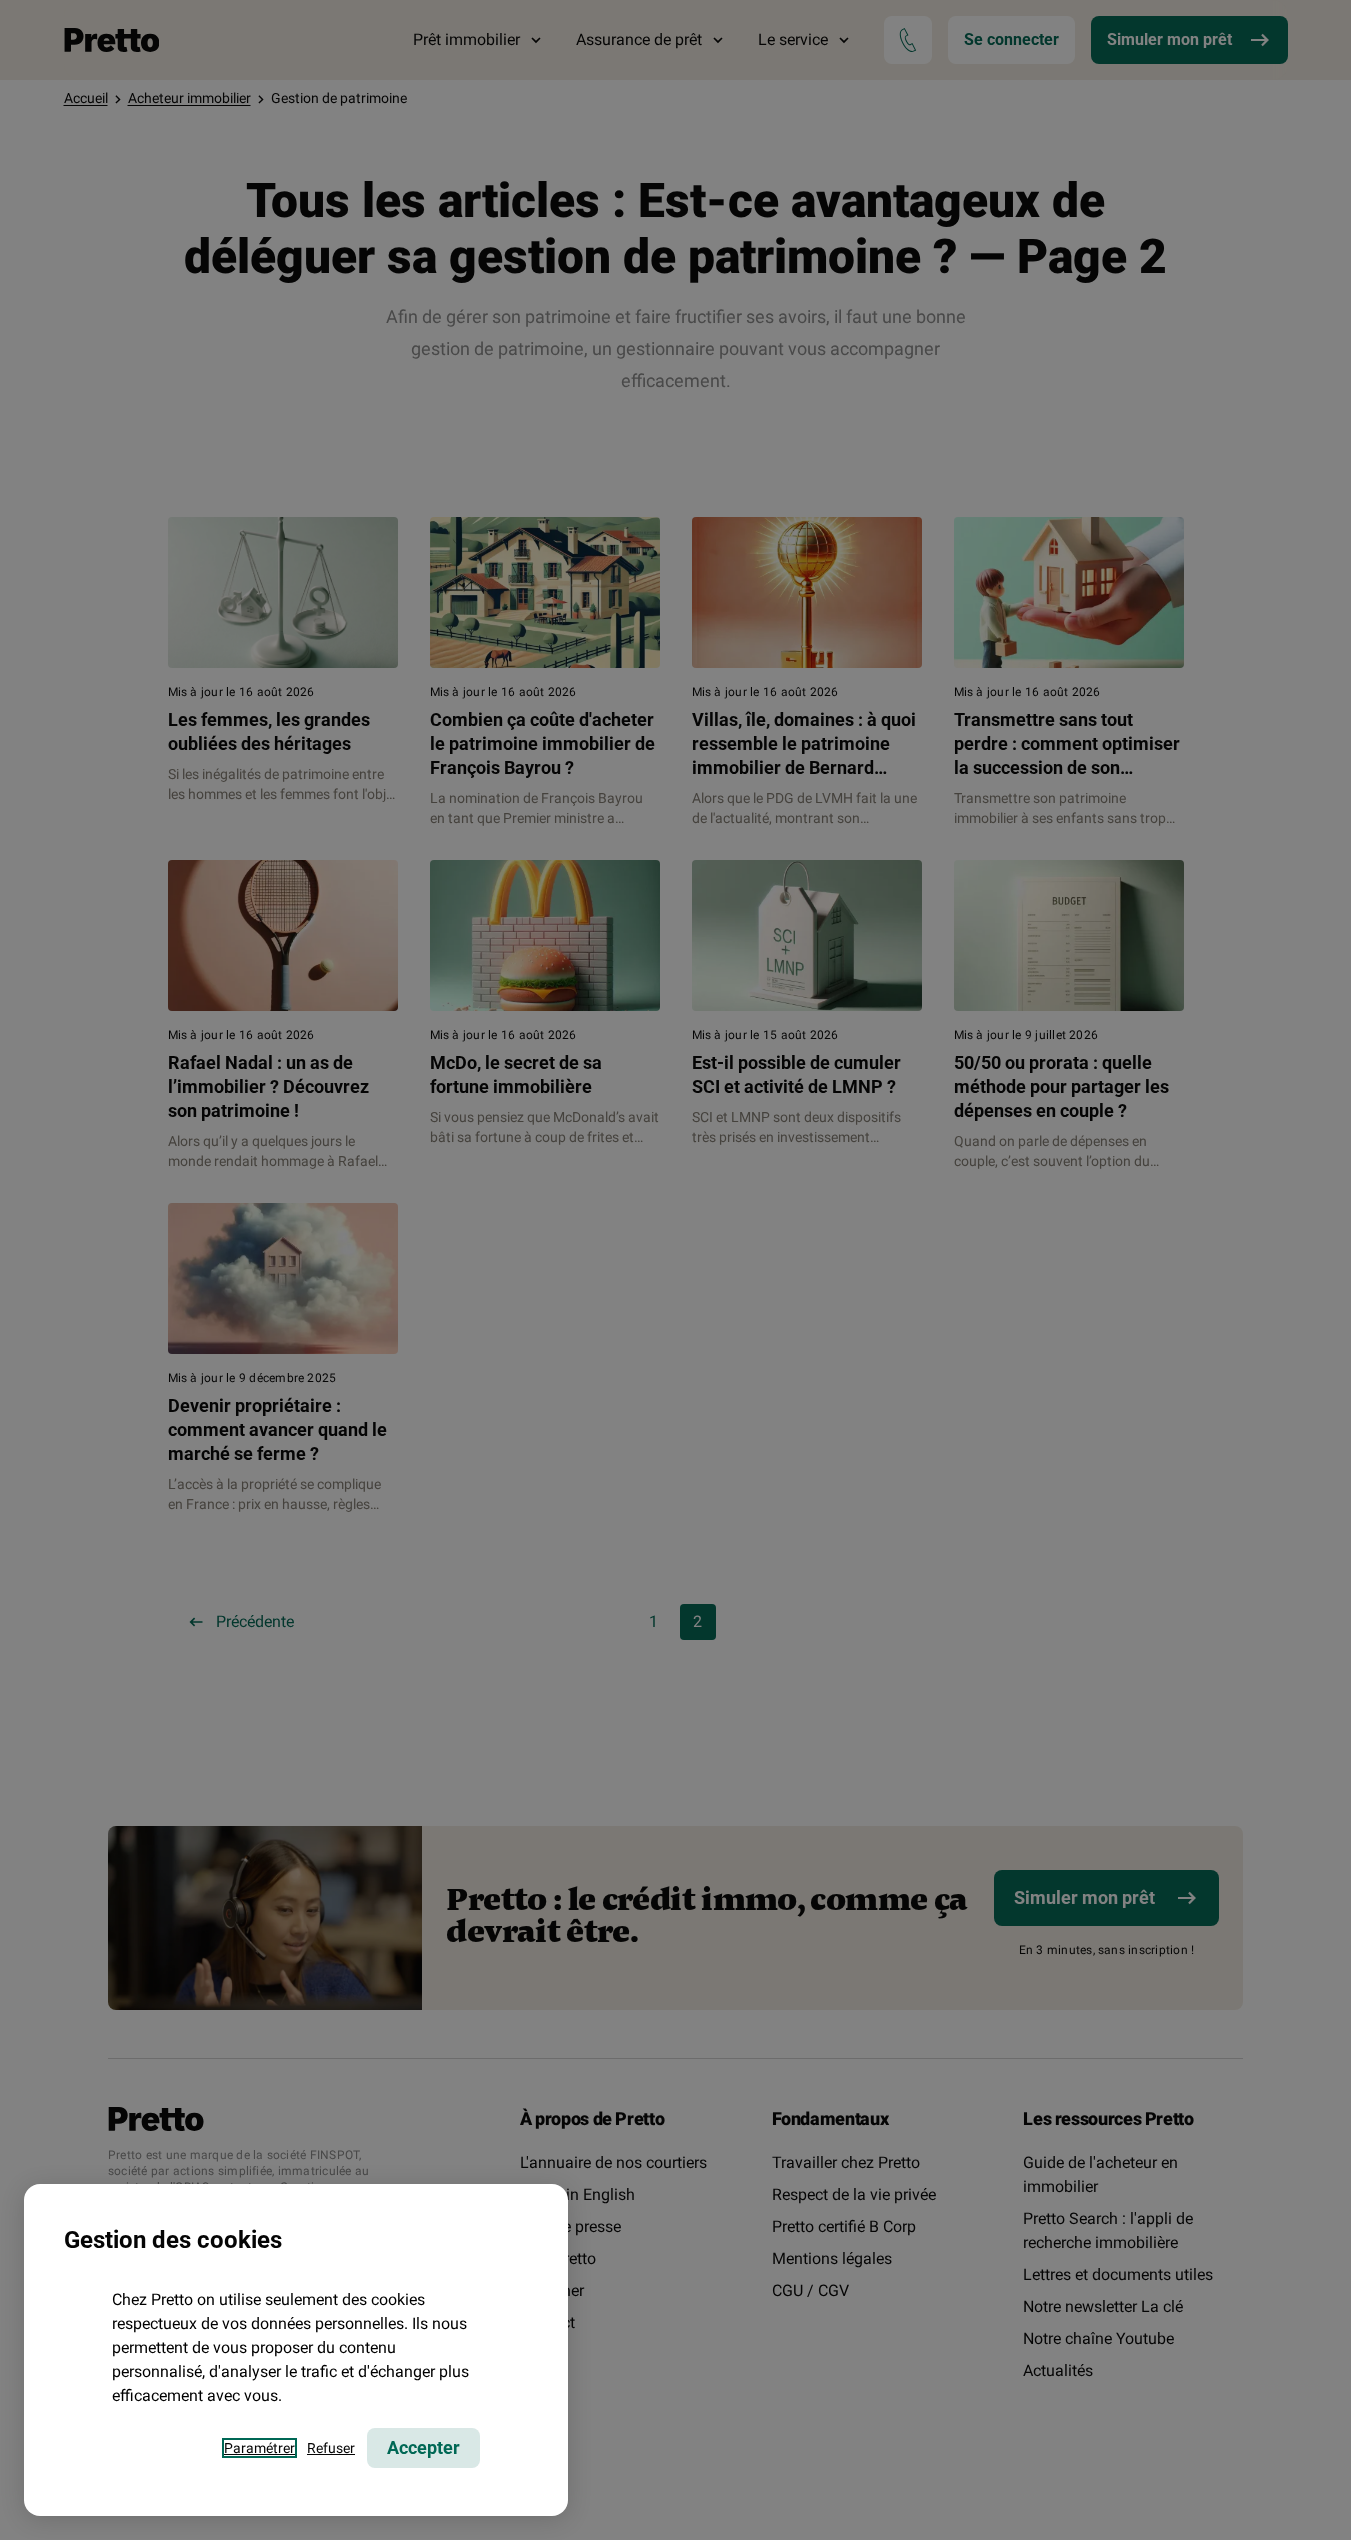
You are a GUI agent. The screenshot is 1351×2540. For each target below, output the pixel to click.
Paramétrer (259, 2448)
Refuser (331, 2448)
